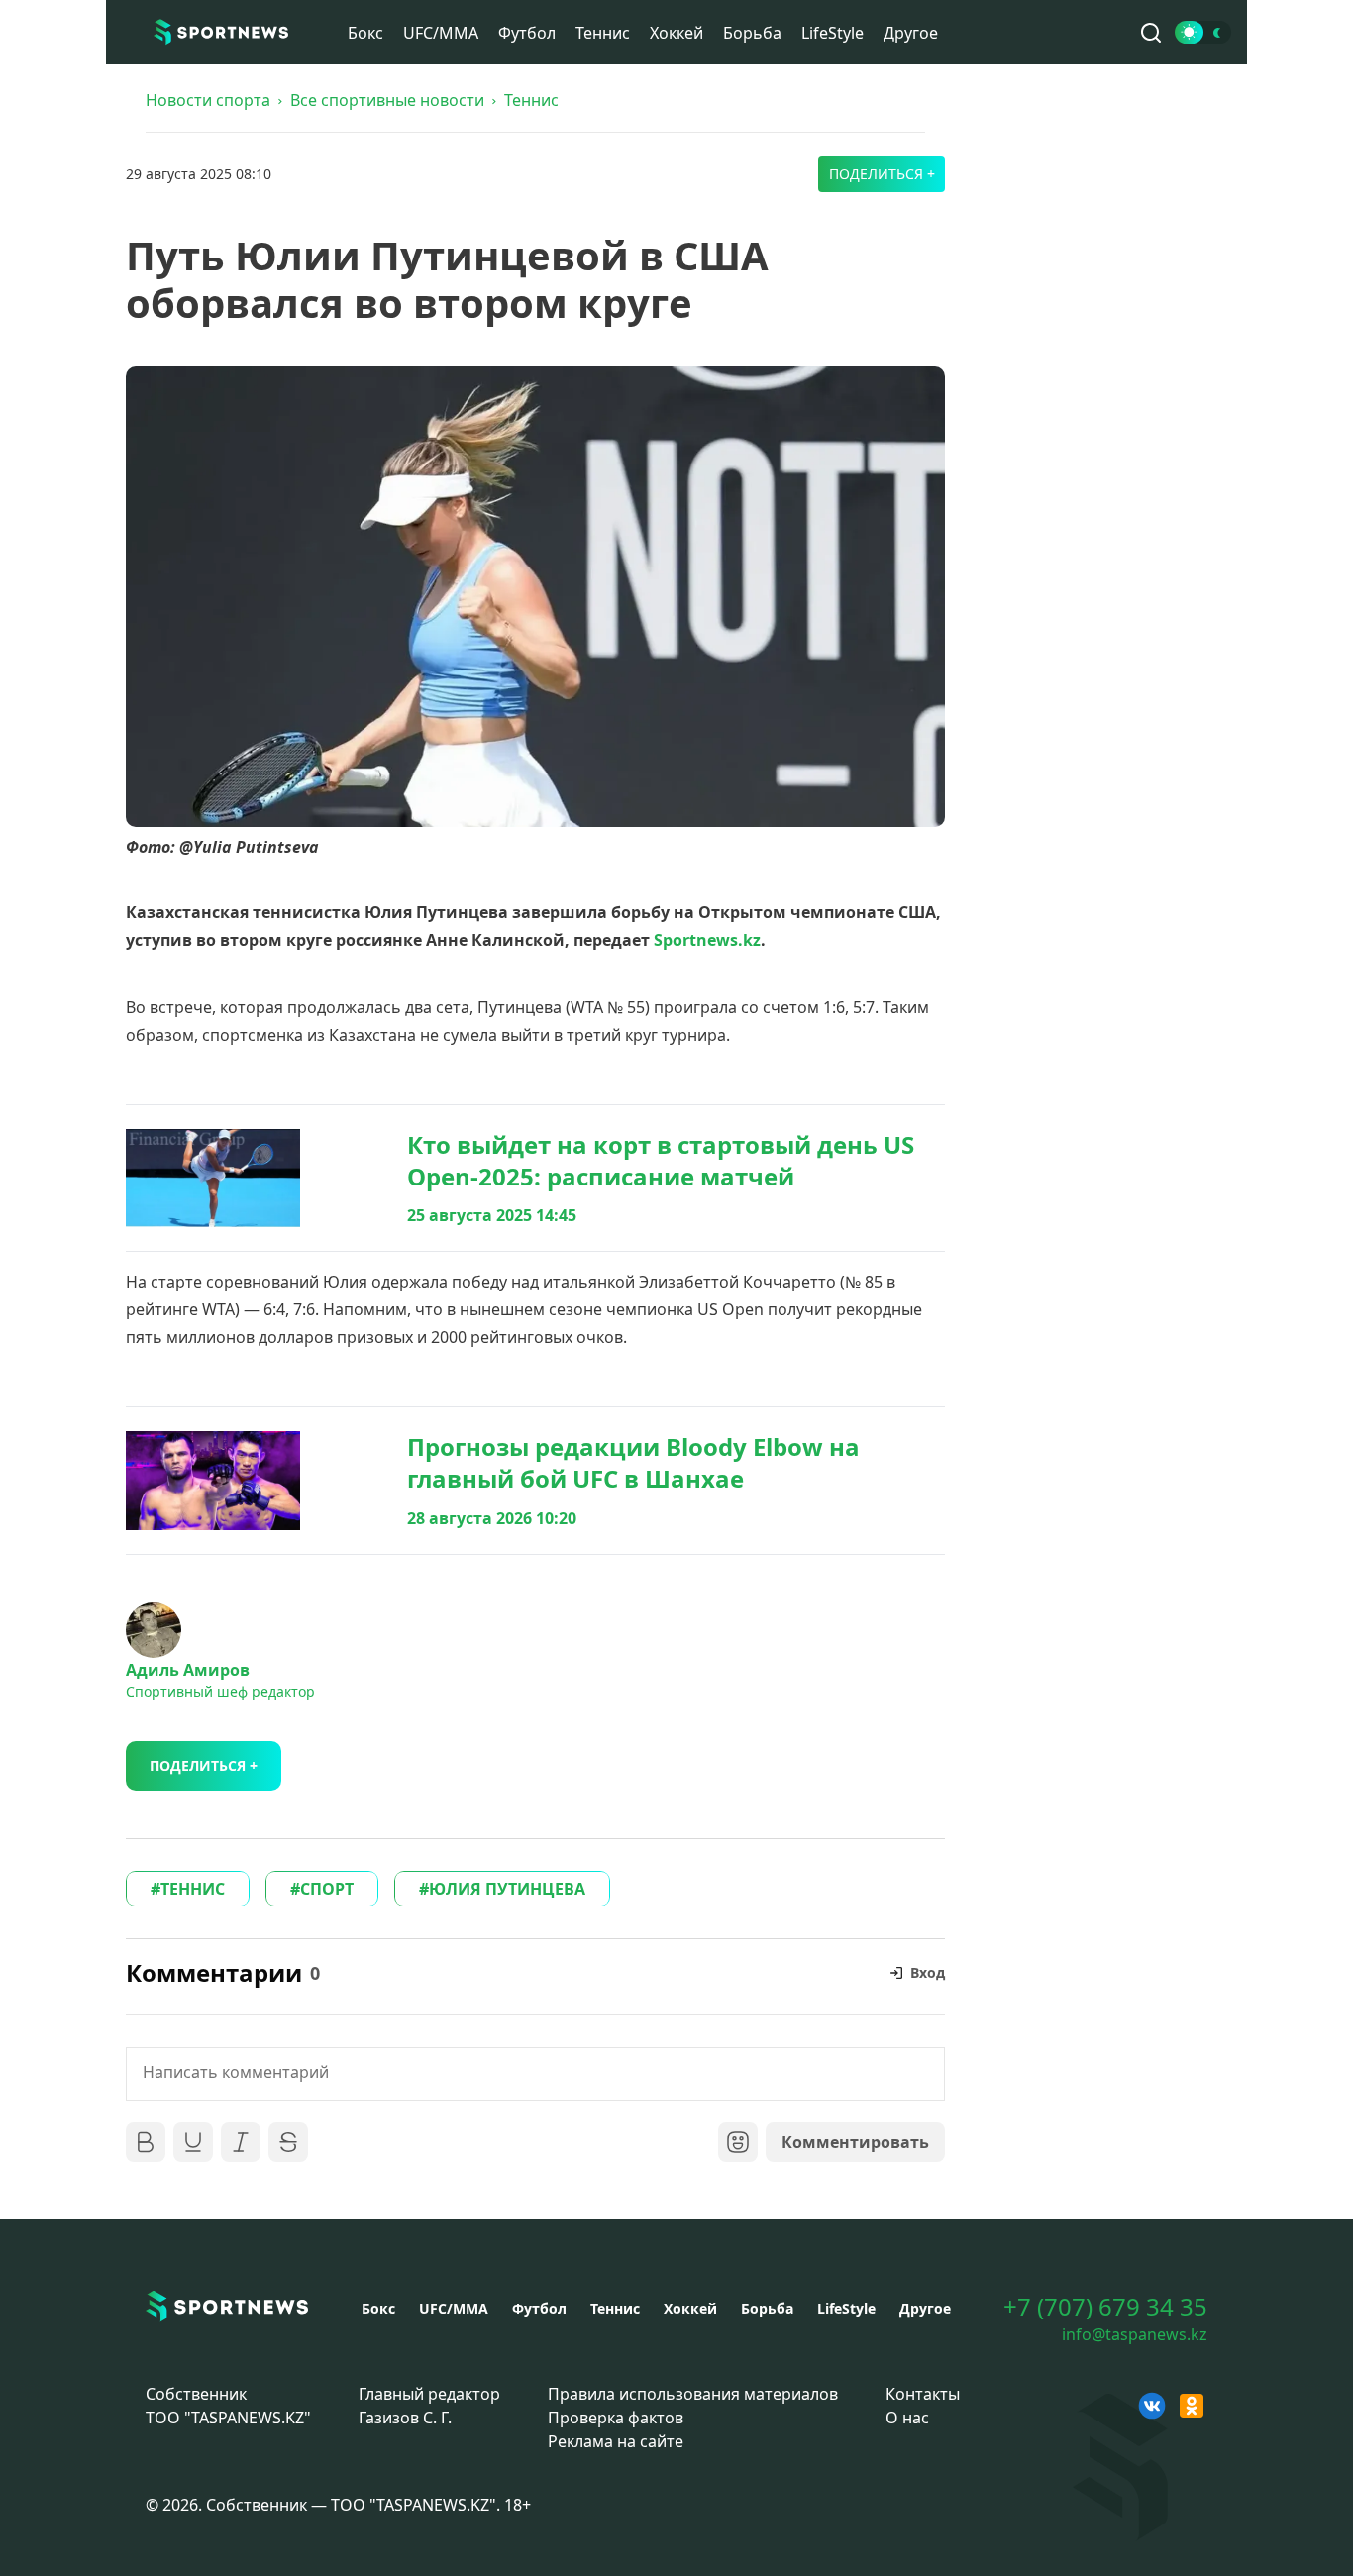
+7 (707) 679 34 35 (1105, 2307)
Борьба (752, 33)
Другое (911, 33)
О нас (907, 2418)
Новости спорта (208, 100)
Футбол (527, 33)
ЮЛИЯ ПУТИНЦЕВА (507, 1889)
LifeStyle (833, 33)
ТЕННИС (193, 1889)
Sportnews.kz (707, 940)
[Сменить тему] (1203, 32)
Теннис (603, 33)
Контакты (923, 2394)
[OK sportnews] (1192, 2406)
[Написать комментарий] (535, 2074)
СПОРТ (327, 1889)
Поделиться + (882, 174)
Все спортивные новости (387, 100)
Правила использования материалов (693, 2394)
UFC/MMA (441, 33)
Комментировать (855, 2142)
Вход (928, 1972)
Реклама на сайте (616, 2441)
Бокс (365, 33)
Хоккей (676, 33)
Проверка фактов (616, 2418)
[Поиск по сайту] (1151, 33)
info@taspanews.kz (1135, 2334)
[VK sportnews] (1152, 2406)
